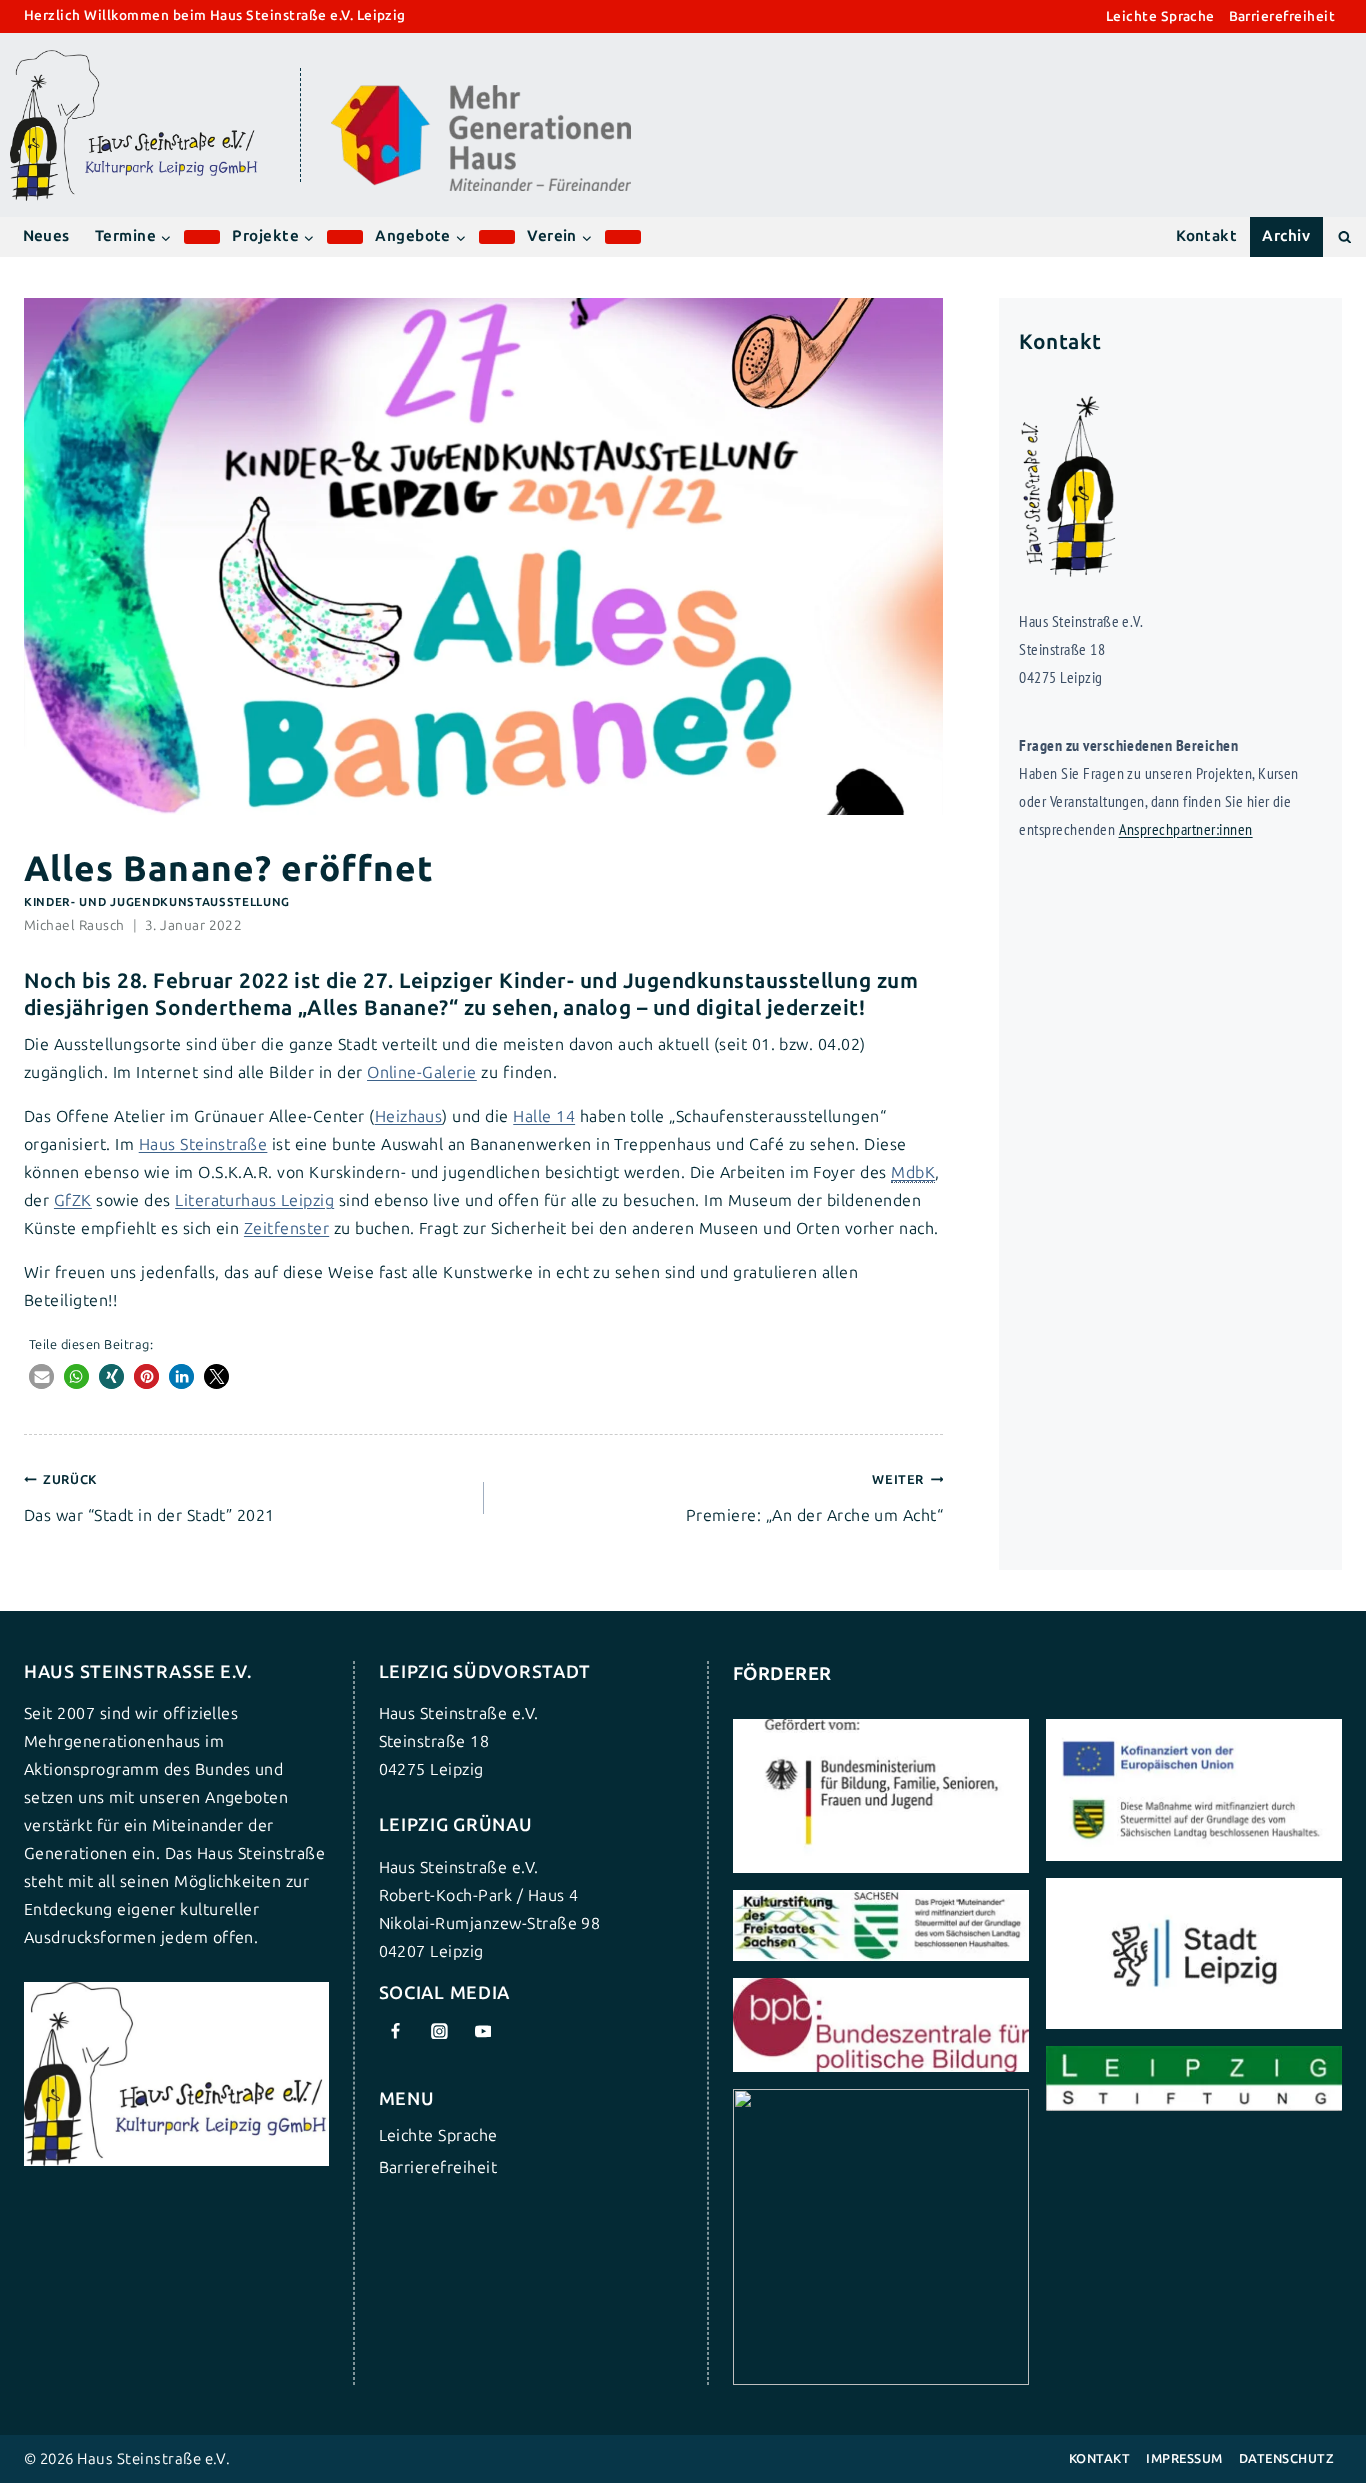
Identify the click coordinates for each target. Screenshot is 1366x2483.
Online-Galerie (422, 1072)
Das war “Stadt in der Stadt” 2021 (149, 1498)
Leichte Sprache (1160, 16)
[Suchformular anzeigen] (1344, 236)
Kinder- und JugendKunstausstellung (157, 902)
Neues (46, 236)
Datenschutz (1286, 2458)
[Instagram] (439, 2031)
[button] (41, 1376)
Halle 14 (544, 1116)
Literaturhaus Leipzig (254, 1200)
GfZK (73, 1200)
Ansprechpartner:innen (1186, 829)
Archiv (1286, 236)
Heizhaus (409, 1116)
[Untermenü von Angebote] (497, 237)
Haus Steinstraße (203, 1144)
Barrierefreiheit (1282, 16)
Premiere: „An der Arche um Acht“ (814, 1498)
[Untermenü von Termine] (202, 237)
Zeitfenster (286, 1228)
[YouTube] (483, 2031)
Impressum (1184, 2458)
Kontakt (1206, 236)
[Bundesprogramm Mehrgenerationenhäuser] (481, 186)
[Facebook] (396, 2031)
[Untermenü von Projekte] (345, 237)
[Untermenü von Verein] (623, 237)
